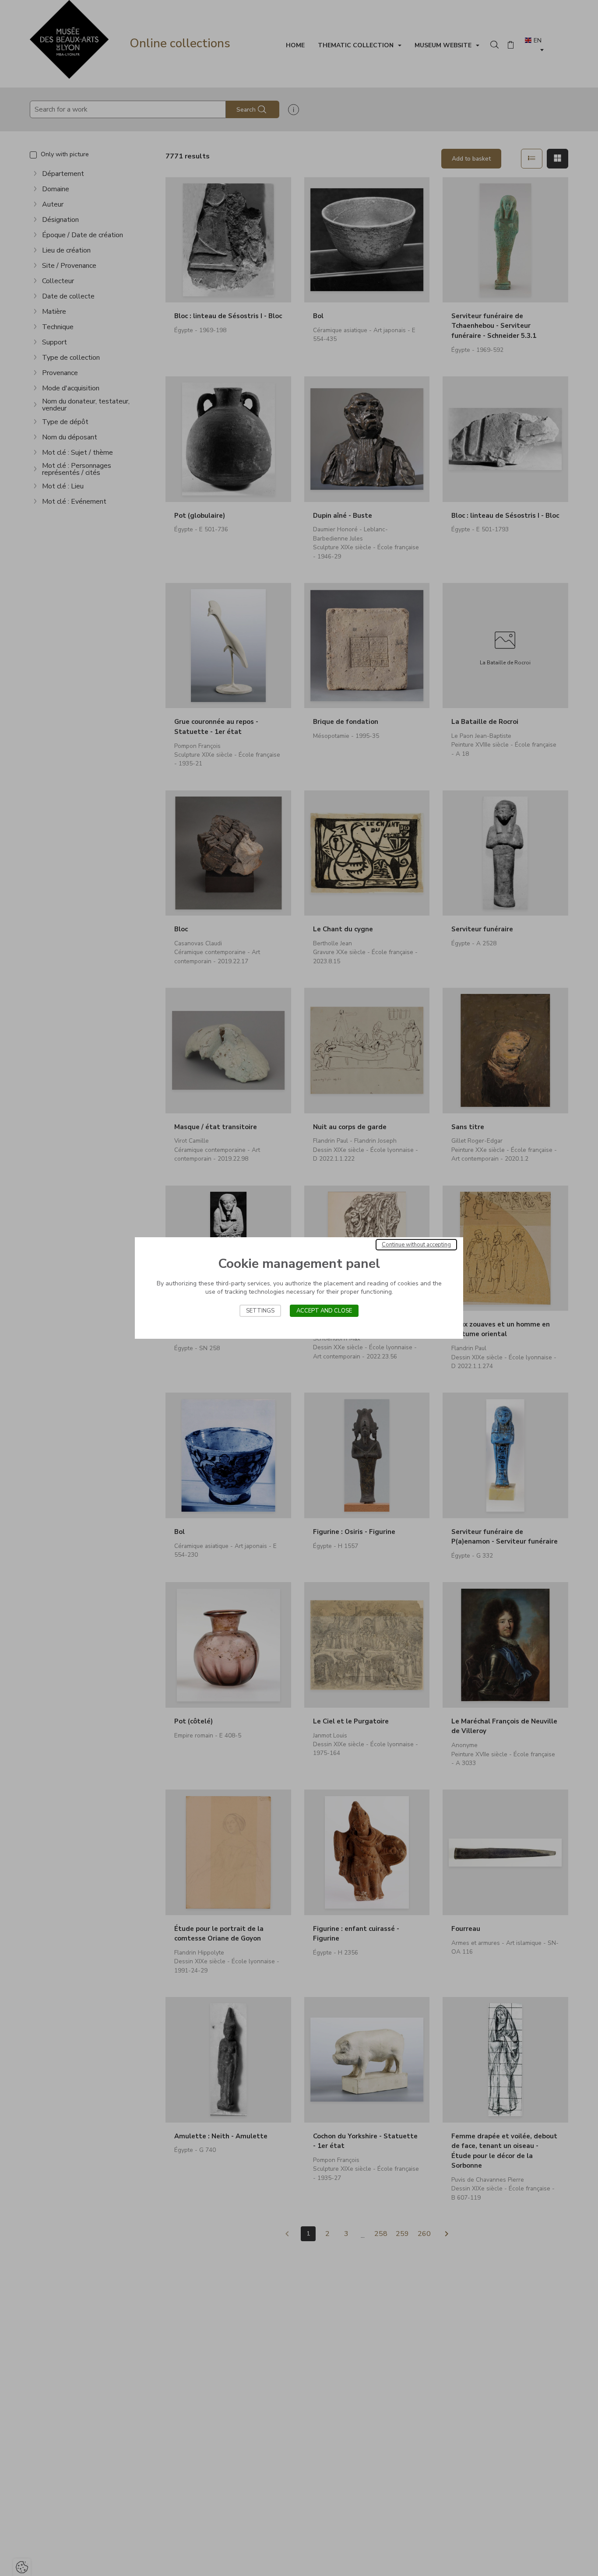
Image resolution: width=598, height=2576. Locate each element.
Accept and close (324, 1311)
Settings (260, 1311)
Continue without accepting (416, 1245)
